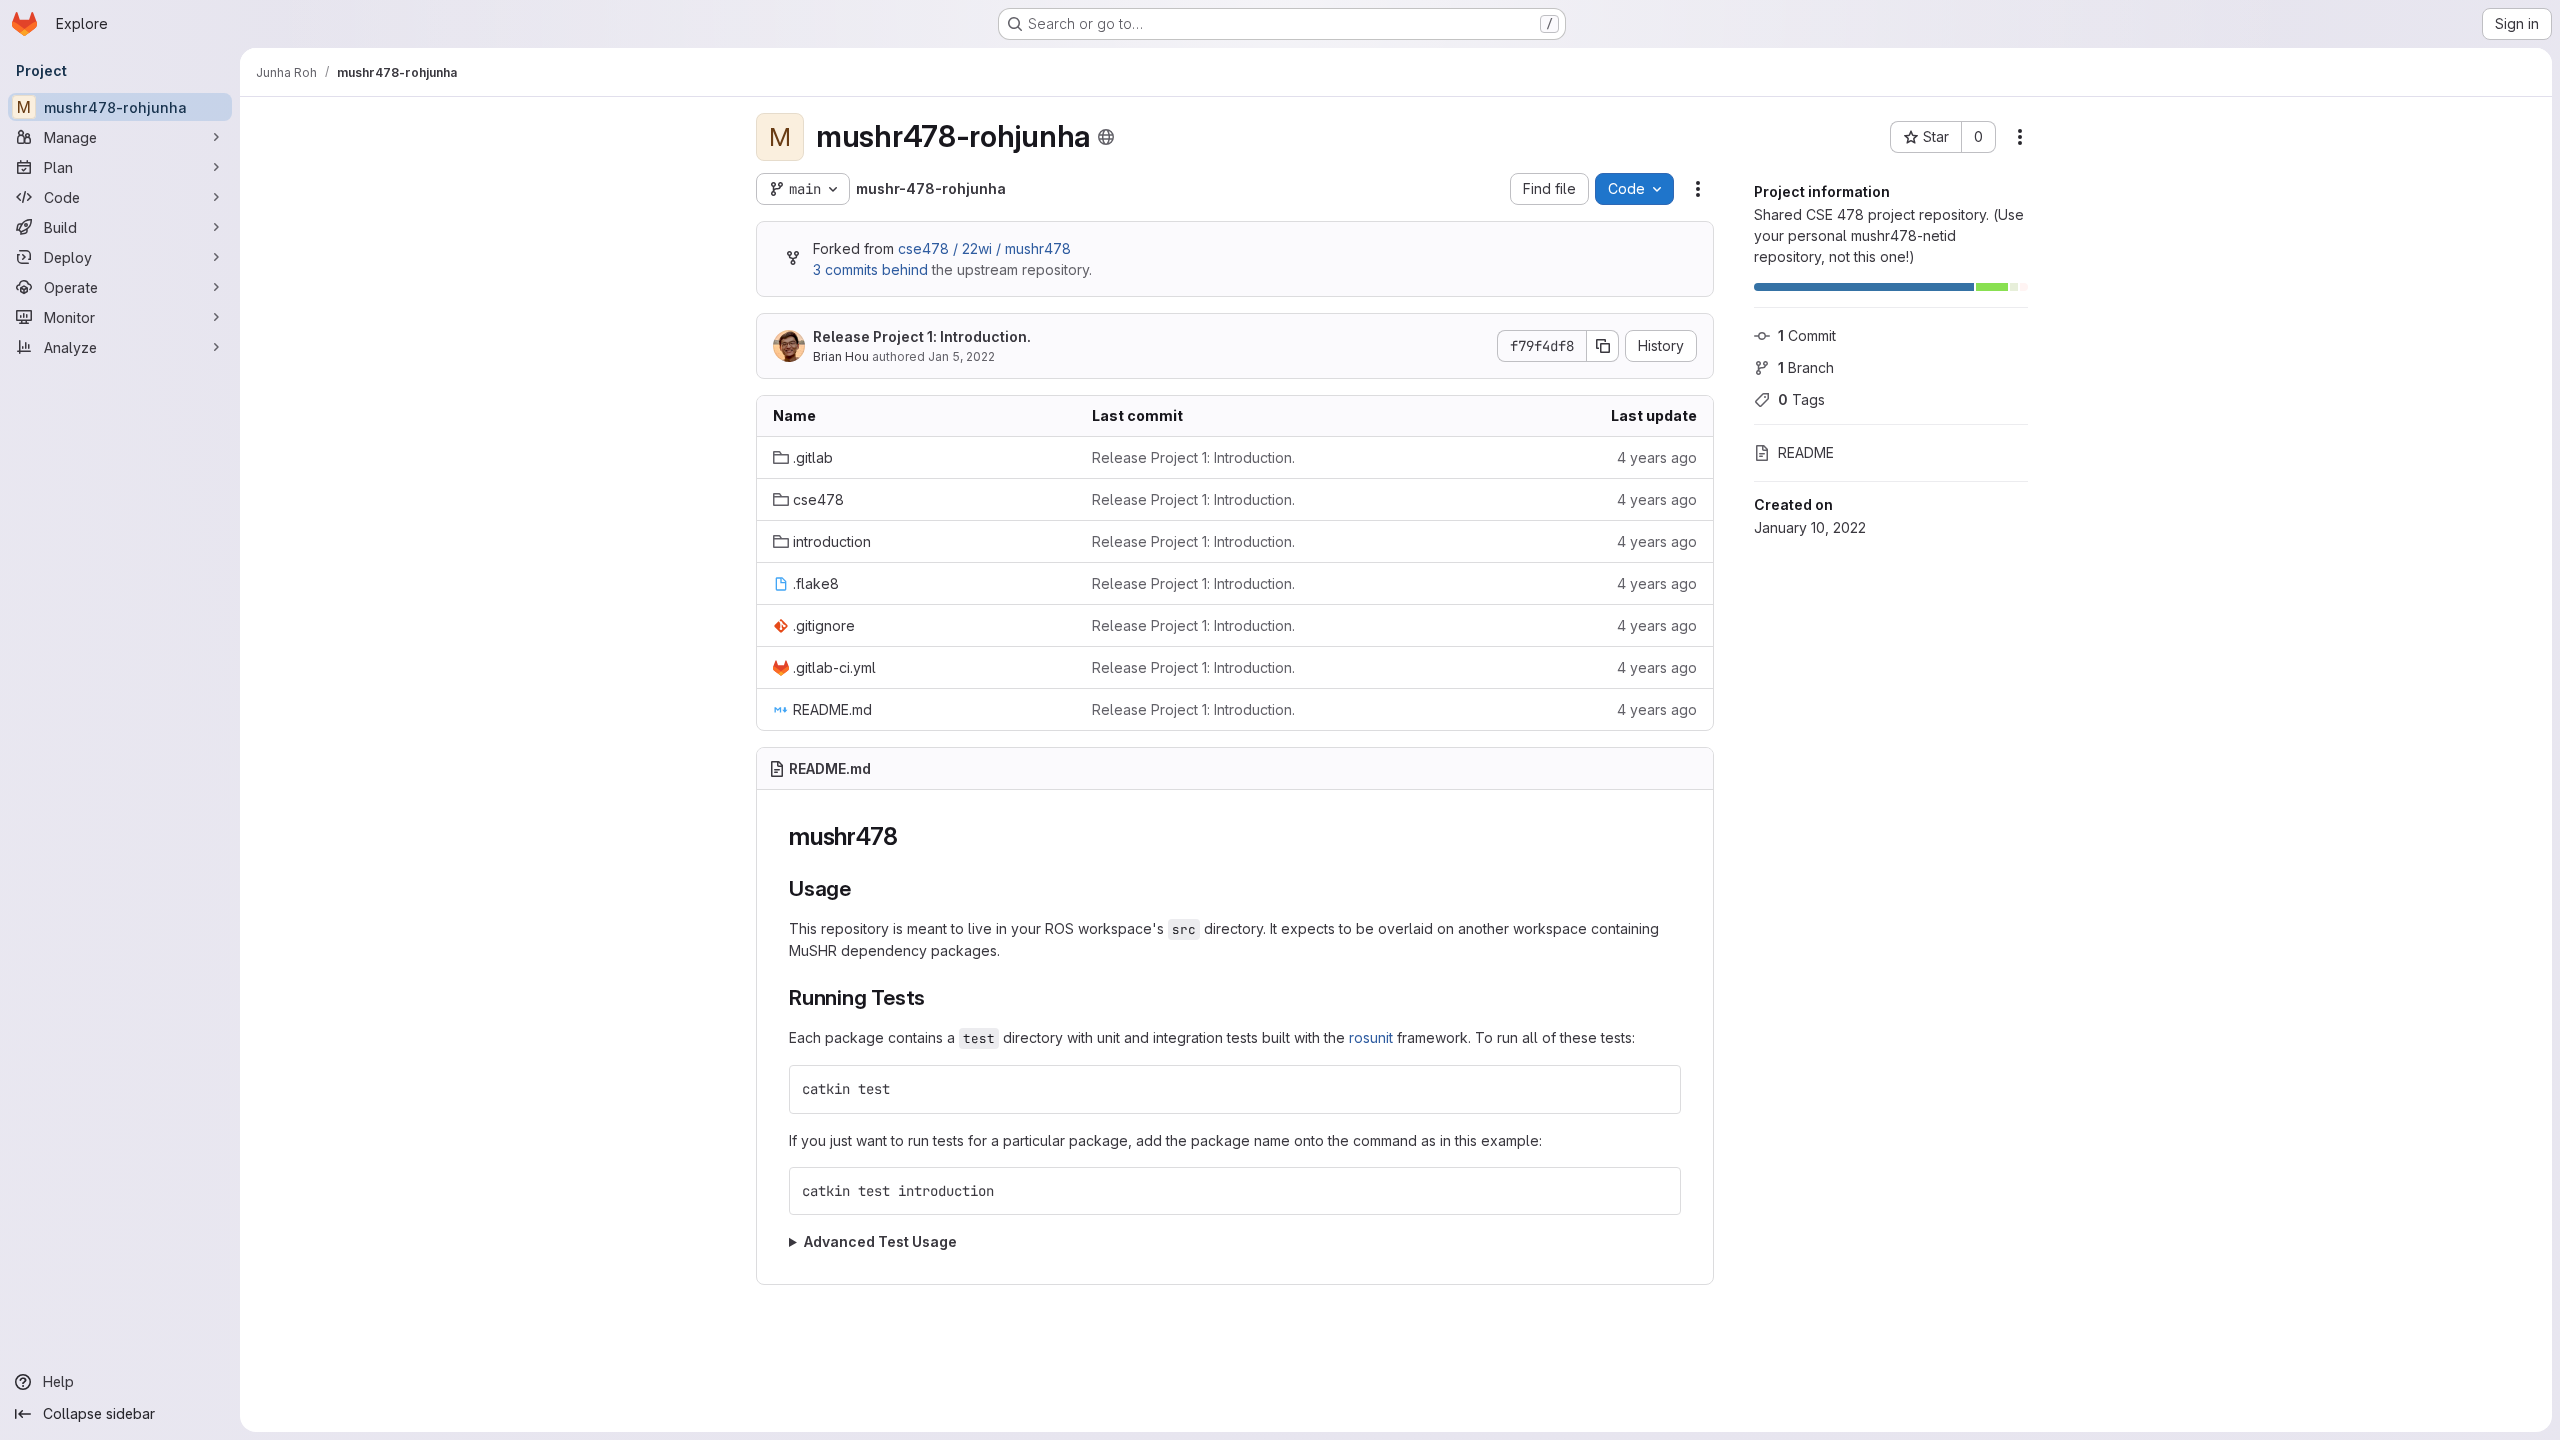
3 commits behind (870, 269)
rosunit (1371, 1037)
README (1806, 452)
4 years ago (1657, 457)
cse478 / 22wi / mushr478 (984, 248)
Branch (1806, 367)
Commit (1807, 335)
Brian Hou (841, 356)
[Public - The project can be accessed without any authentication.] (1106, 137)
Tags (1801, 399)
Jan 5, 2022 (961, 356)
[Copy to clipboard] (1657, 1089)
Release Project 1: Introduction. (922, 336)
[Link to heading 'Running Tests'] (936, 997)
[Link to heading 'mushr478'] (911, 836)
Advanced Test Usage (880, 1241)
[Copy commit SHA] (1603, 346)
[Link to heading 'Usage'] (862, 888)
